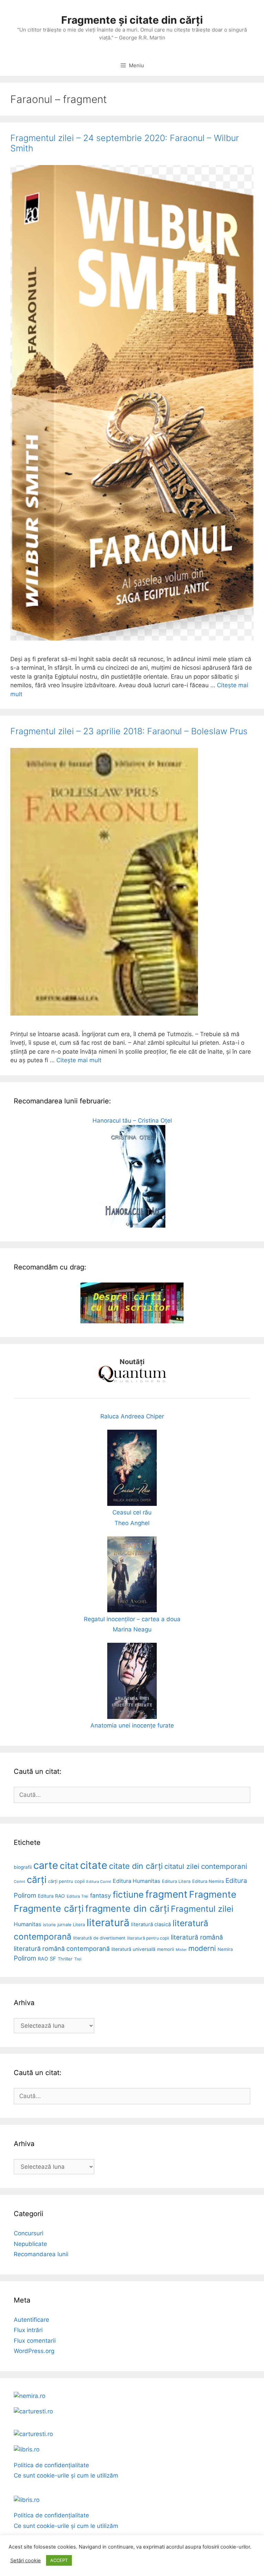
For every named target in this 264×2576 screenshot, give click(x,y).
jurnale (64, 1925)
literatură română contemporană (62, 1948)
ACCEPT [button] (59, 2560)
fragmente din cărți (127, 1908)
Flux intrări (28, 2330)
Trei (78, 1959)
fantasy (101, 1895)
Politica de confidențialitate (51, 2465)
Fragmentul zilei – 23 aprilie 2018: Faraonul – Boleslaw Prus (129, 731)
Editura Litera (176, 1881)
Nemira (225, 1949)
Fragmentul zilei (202, 1909)
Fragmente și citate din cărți (132, 20)
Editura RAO (51, 1896)
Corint (19, 1882)
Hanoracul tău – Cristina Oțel (132, 1121)
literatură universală (133, 1949)
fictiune (128, 1894)
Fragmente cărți (49, 1908)
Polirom (25, 1958)
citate (94, 1865)
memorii (166, 1949)
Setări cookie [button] (26, 2561)
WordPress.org (34, 2351)
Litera (79, 1924)
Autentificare (31, 2320)
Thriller (65, 1959)
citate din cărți (136, 1866)
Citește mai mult (79, 1060)
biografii (23, 1867)
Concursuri (29, 2233)
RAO (43, 1959)
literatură (108, 1923)
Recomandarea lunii (41, 2254)
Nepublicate (30, 2244)
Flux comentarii (35, 2341)
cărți (37, 1880)
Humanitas (27, 1924)
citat (69, 1866)
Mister (181, 1950)
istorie (49, 1925)
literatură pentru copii (148, 1938)
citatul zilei (182, 1866)
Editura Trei (78, 1896)
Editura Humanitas (136, 1881)
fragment (166, 1894)
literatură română (197, 1937)
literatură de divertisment (99, 1938)
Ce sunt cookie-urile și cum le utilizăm (66, 2475)
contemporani (224, 1866)
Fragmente (213, 1894)
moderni (202, 1948)
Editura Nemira (208, 1881)
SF (53, 1959)
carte (46, 1865)
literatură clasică (151, 1924)
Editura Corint (99, 1882)
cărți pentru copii (66, 1881)
